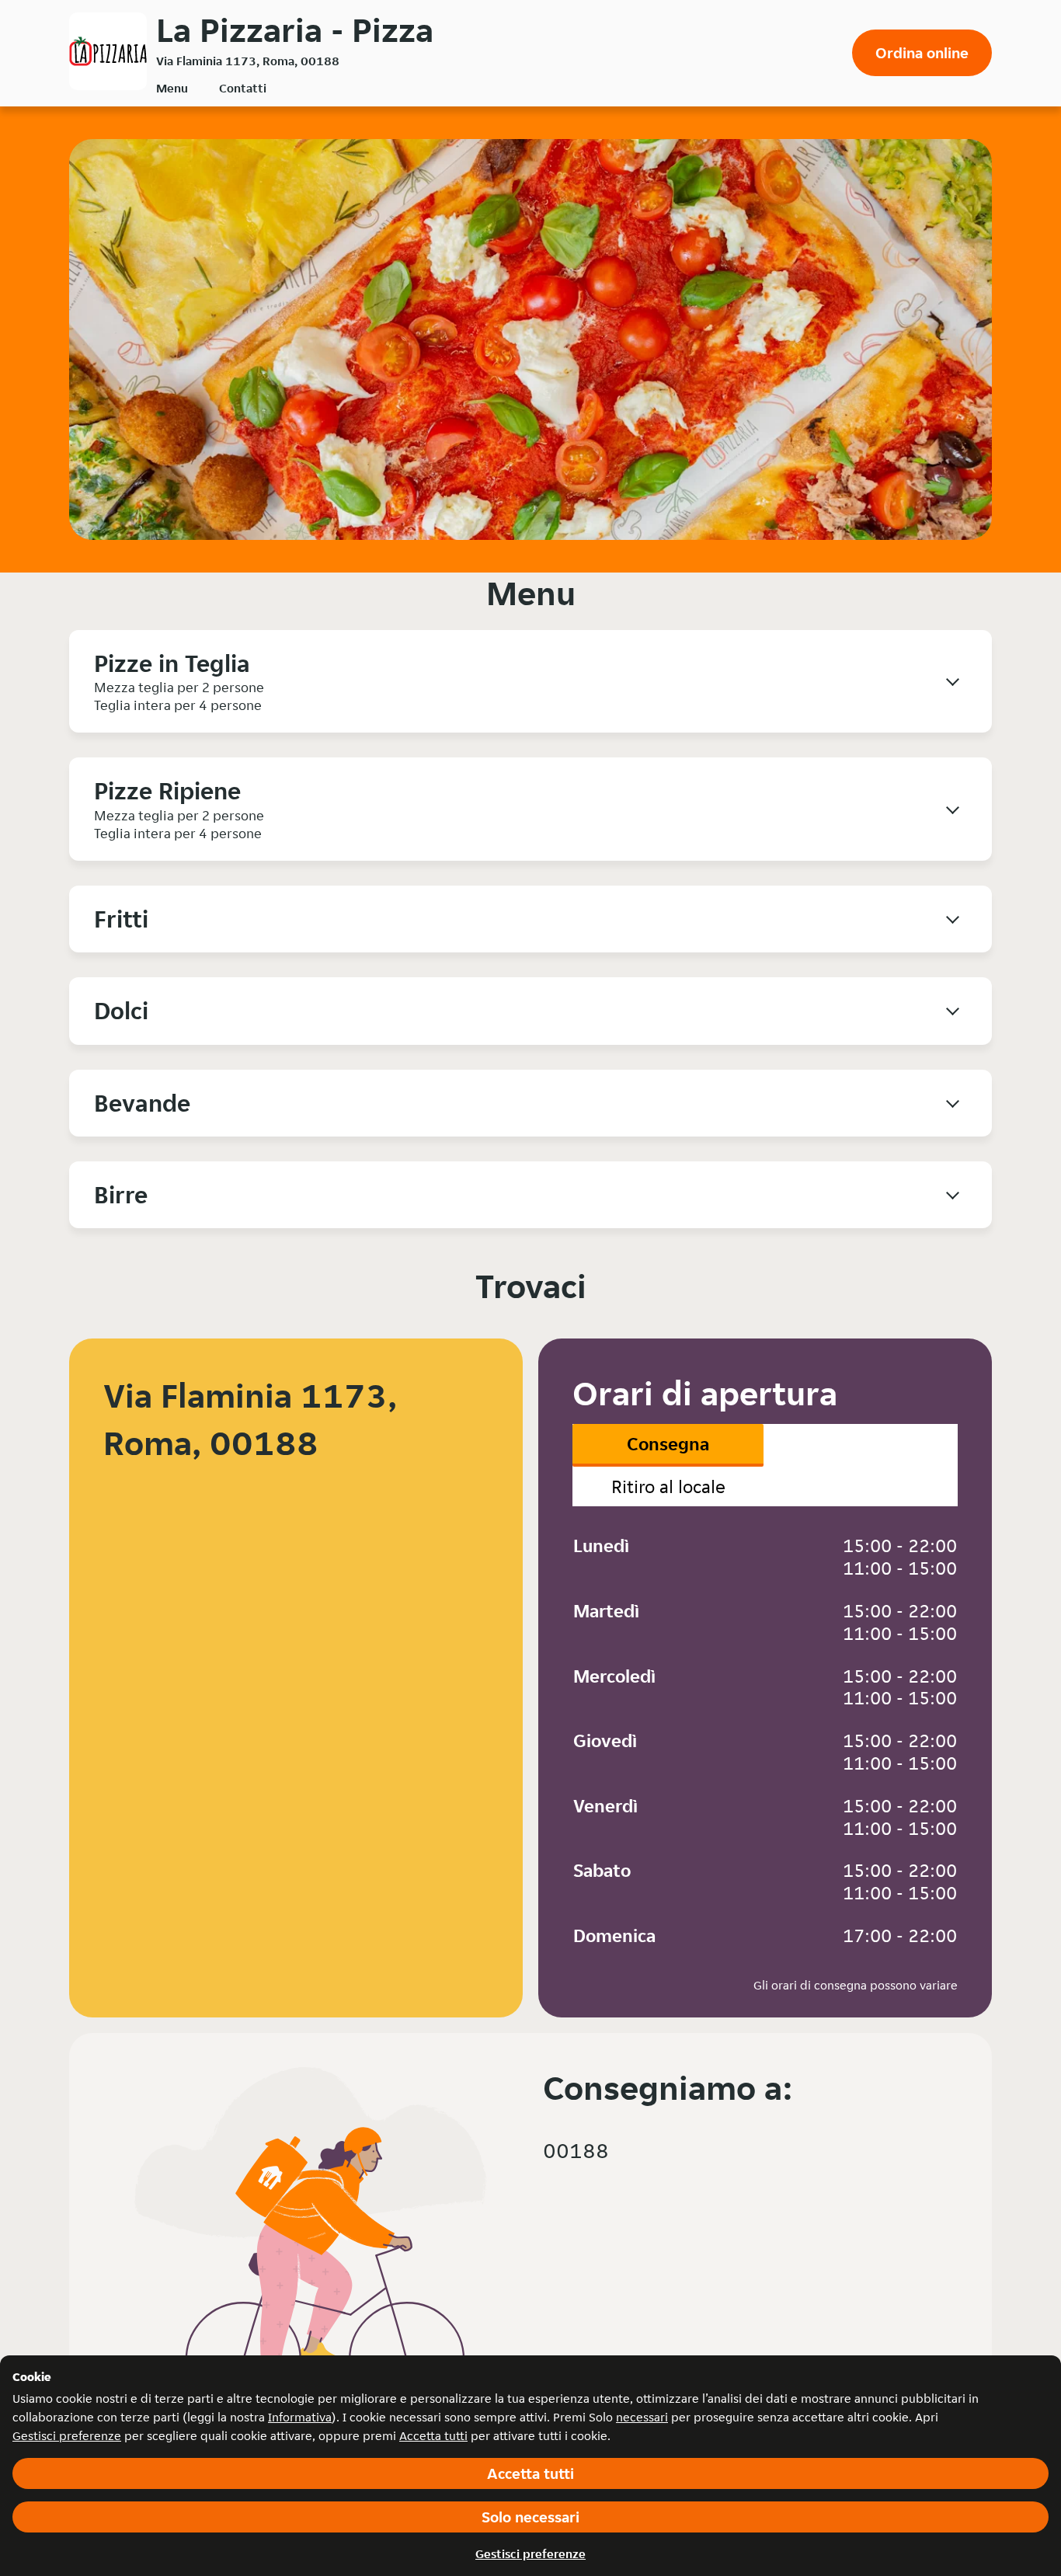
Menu (172, 88)
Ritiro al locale (668, 1486)
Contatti (243, 88)
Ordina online (922, 53)
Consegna (668, 1444)
